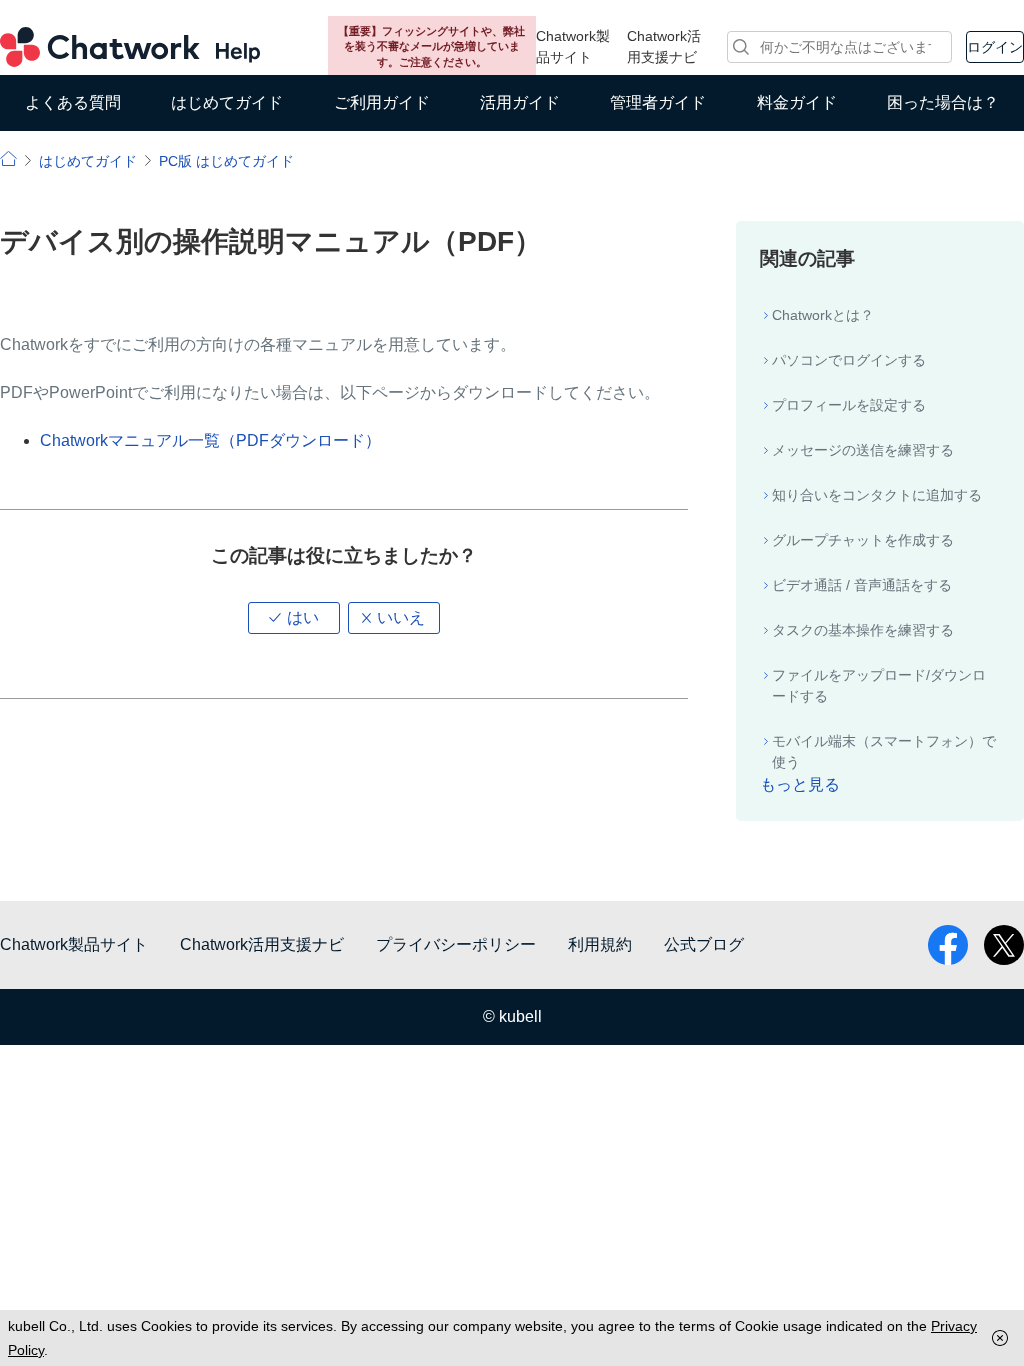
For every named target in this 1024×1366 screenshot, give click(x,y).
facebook (948, 945)
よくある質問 (73, 102)
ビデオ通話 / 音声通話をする (862, 585)
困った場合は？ (943, 102)
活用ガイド (520, 102)
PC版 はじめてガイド (226, 161)
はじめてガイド (227, 102)
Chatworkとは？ (823, 315)
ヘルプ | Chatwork (8, 158)
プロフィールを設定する (849, 405)
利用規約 (600, 944)
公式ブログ (704, 944)
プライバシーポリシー (456, 944)
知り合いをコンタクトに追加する (877, 495)
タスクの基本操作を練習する (863, 630)
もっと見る (800, 784)
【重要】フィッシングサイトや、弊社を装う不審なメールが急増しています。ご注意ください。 (431, 46)
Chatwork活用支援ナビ (664, 46)
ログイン (995, 47)
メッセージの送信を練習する (863, 450)
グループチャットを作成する (863, 540)
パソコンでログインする (849, 360)
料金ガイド (797, 102)
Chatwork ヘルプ (130, 47)
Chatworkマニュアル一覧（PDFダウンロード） (210, 440)
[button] (294, 618)
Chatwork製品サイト (573, 46)
